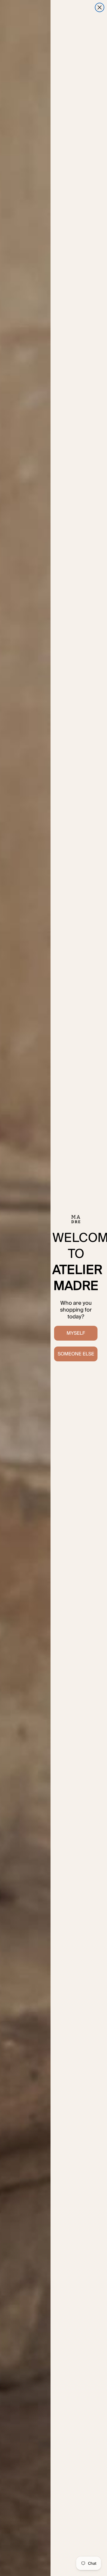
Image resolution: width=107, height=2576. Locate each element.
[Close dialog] (100, 7)
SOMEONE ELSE (76, 1354)
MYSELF (76, 1333)
